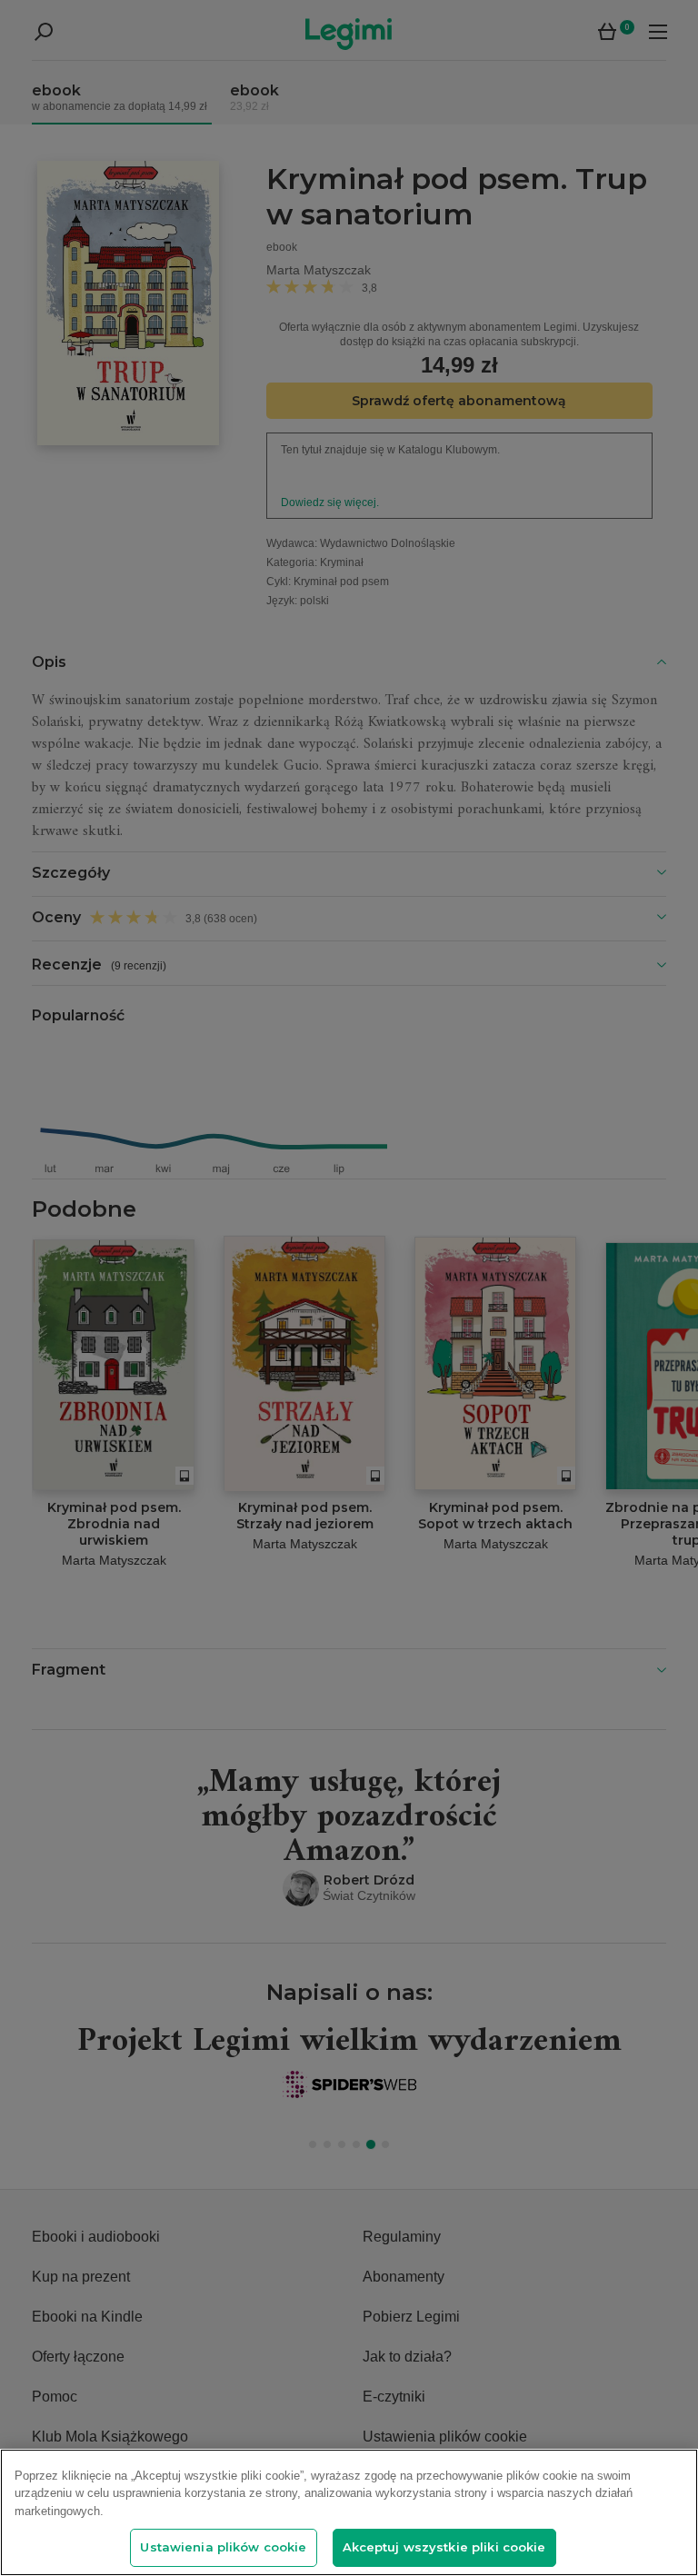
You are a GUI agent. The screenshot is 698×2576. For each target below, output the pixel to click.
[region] (349, 2512)
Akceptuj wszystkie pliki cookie (444, 2547)
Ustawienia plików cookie (223, 2547)
